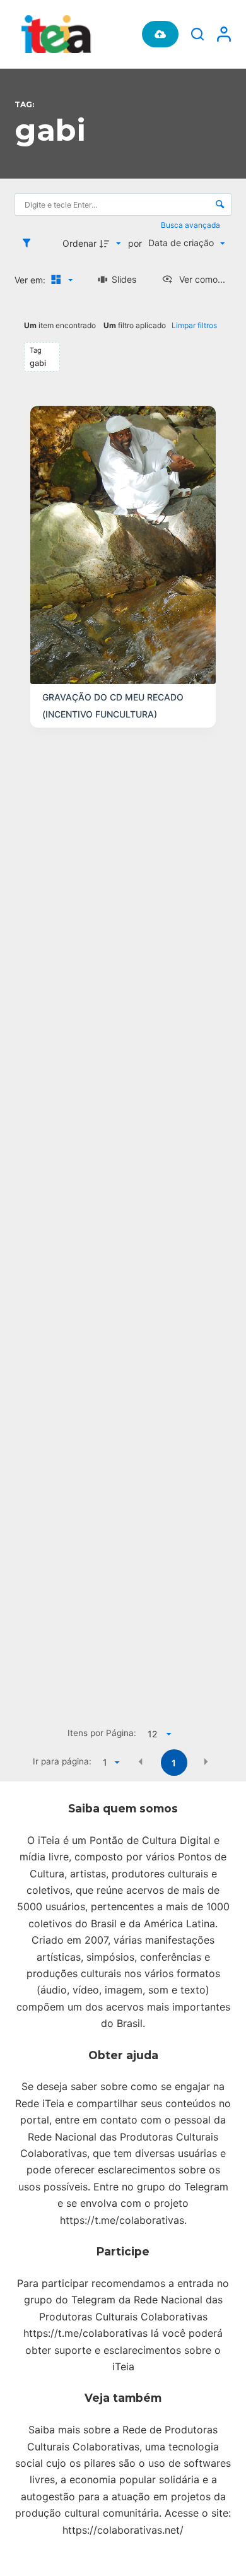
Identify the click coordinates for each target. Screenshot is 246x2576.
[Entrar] (224, 34)
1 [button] (174, 1763)
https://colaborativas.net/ (123, 2530)
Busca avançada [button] (191, 225)
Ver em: (31, 280)
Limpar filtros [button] (194, 325)
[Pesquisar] (197, 34)
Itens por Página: (102, 1733)
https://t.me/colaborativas (122, 2220)
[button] (141, 1762)
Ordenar (79, 243)
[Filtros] (30, 243)
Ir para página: (62, 1761)
